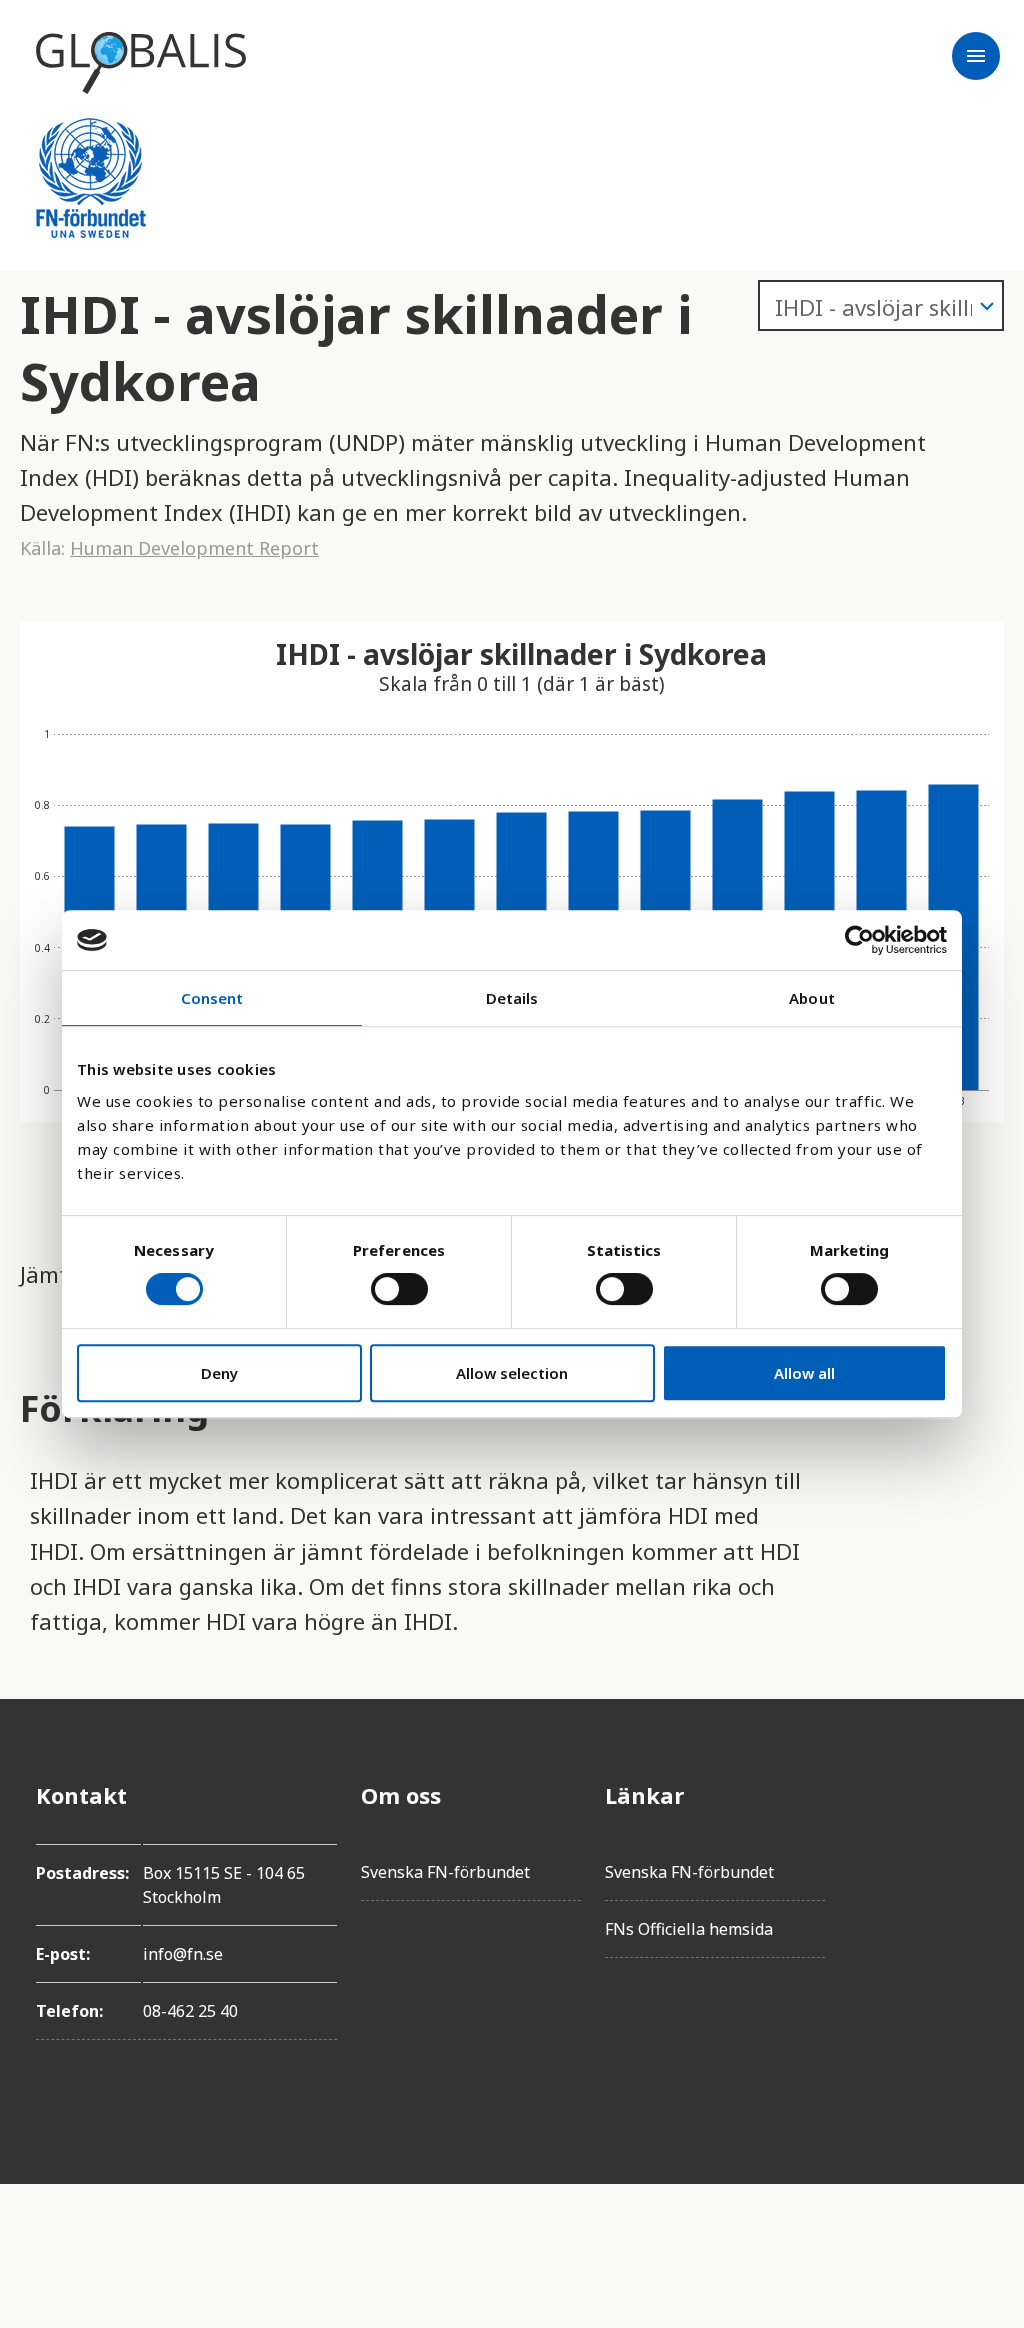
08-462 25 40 (190, 2011)
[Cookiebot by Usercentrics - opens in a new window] (859, 940)
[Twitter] (972, 1851)
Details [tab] (512, 998)
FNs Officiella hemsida (689, 1929)
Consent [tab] (212, 998)
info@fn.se (183, 1954)
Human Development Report (194, 548)
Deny (219, 1373)
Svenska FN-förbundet (445, 1872)
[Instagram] (972, 1907)
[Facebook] (972, 1795)
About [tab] (812, 998)
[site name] (141, 63)
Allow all (804, 1373)
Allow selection (512, 1373)
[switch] (399, 1289)
